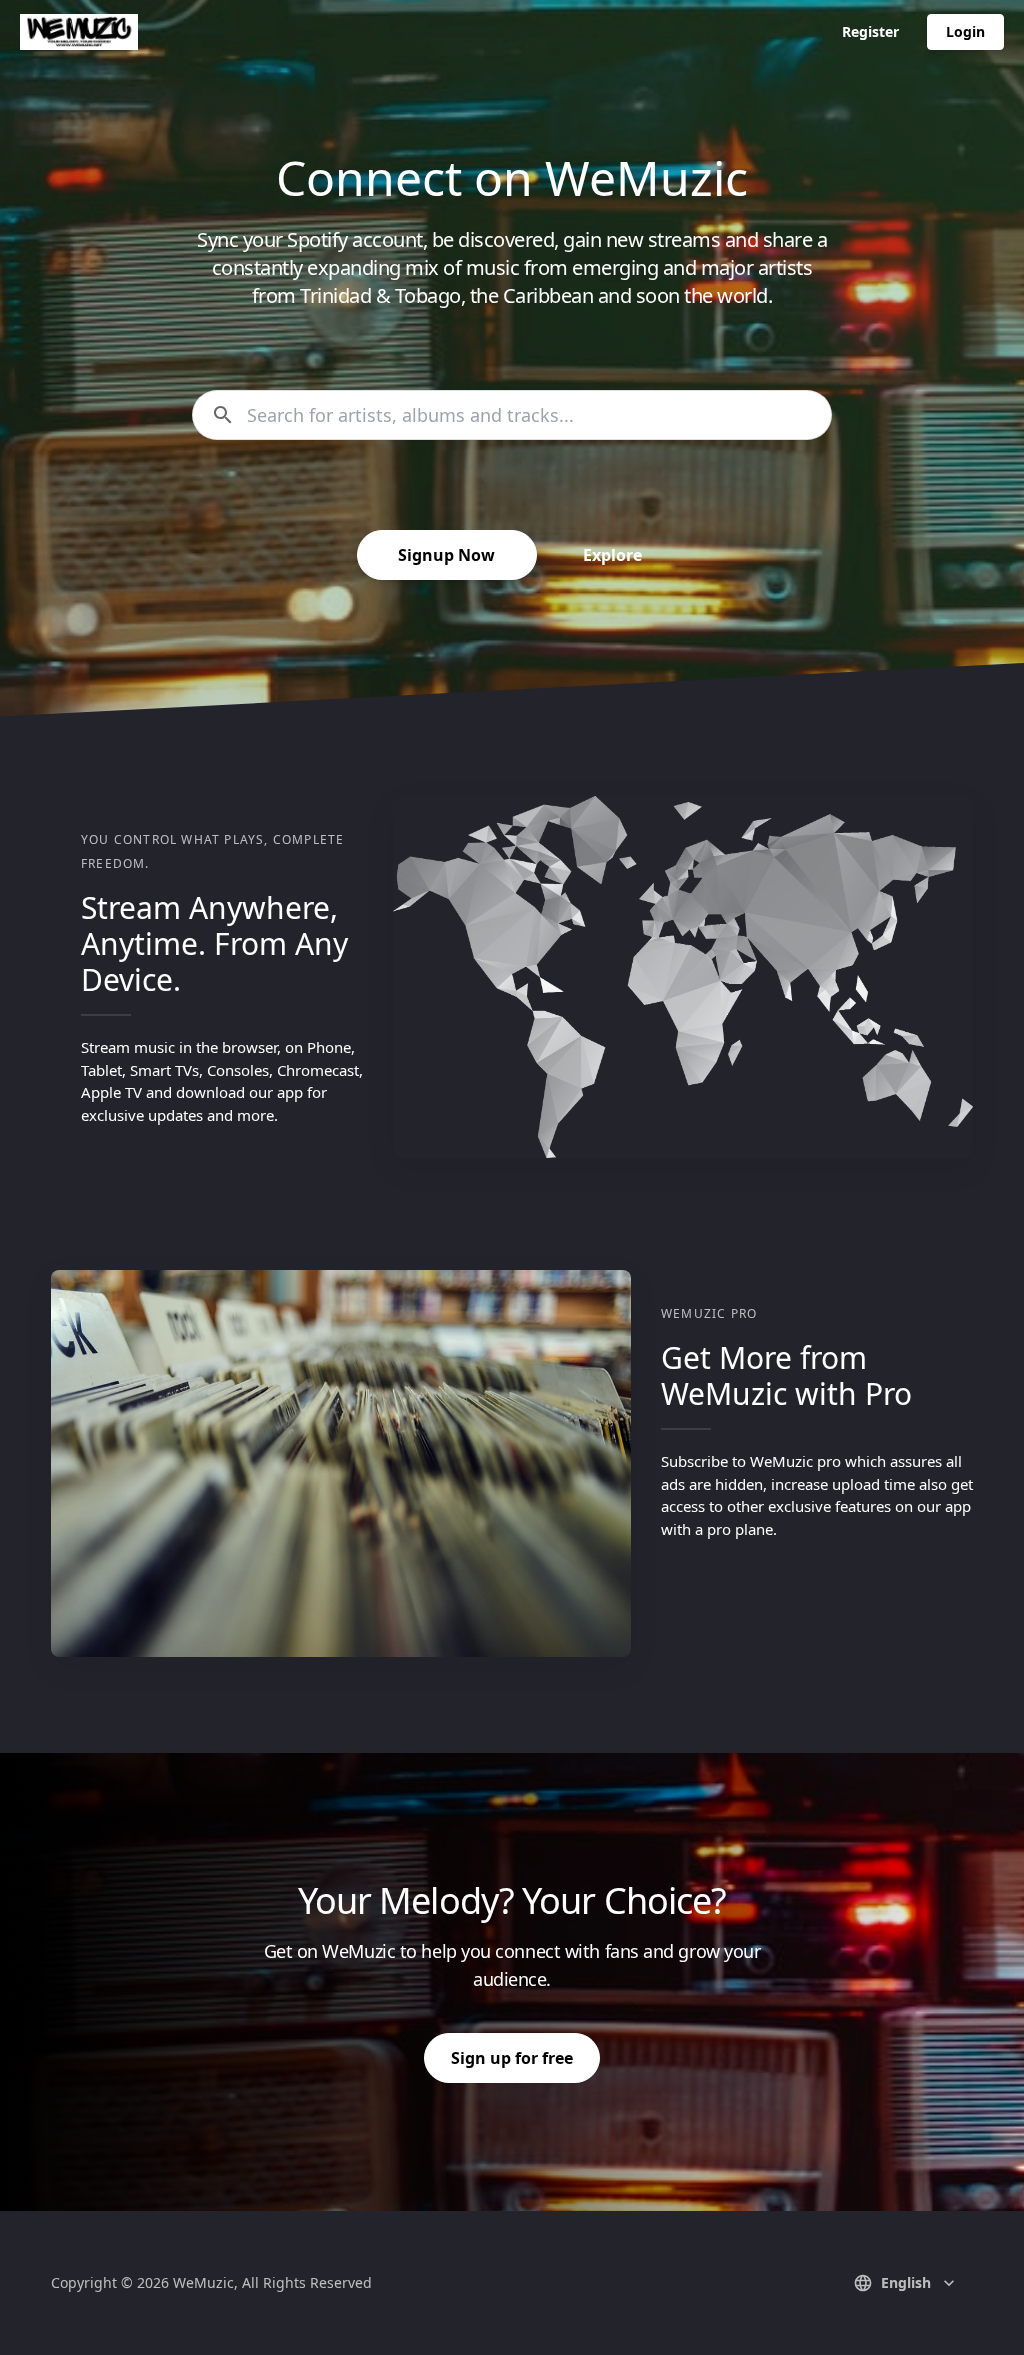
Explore (612, 555)
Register (870, 31)
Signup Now (446, 555)
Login (965, 31)
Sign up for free (512, 2058)
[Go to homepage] (79, 32)
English (906, 2282)
